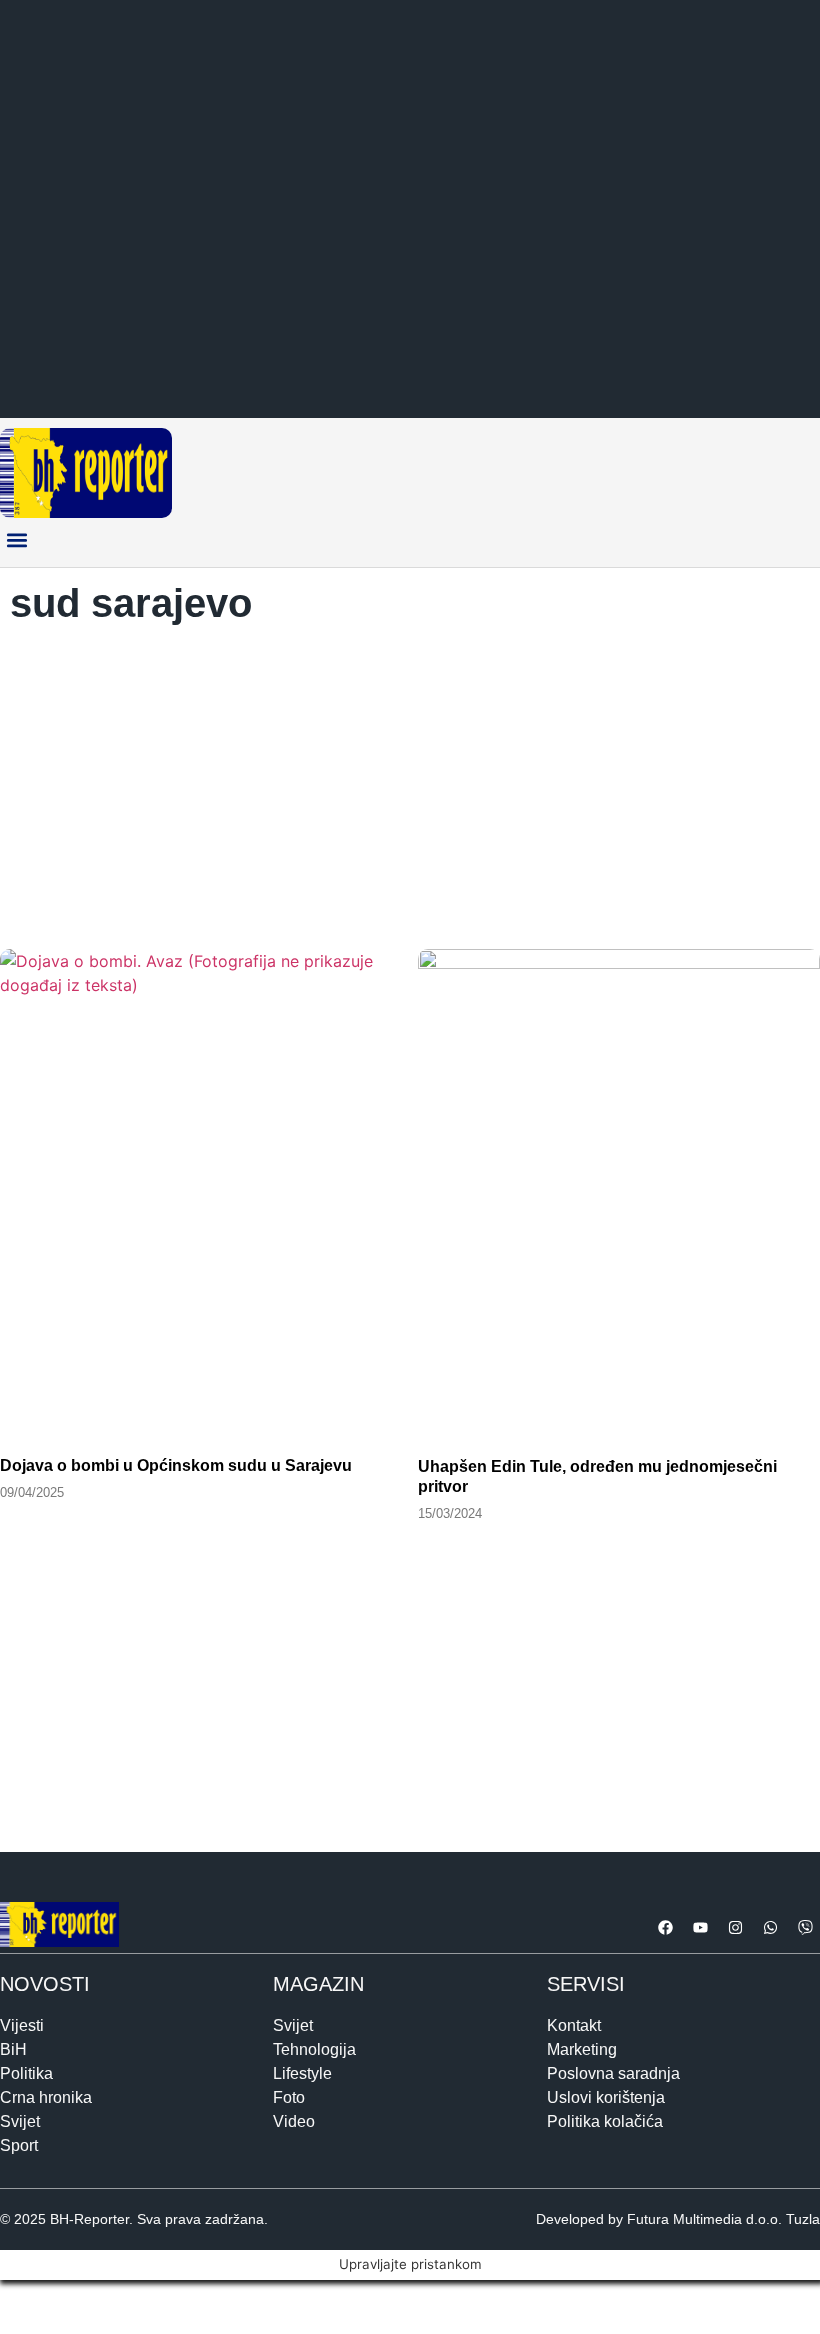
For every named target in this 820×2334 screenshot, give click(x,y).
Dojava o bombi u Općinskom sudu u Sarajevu (176, 1465)
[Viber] (805, 1928)
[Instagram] (735, 1928)
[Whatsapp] (770, 1928)
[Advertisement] (410, 781)
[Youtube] (700, 1928)
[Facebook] (665, 1928)
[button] (16, 540)
